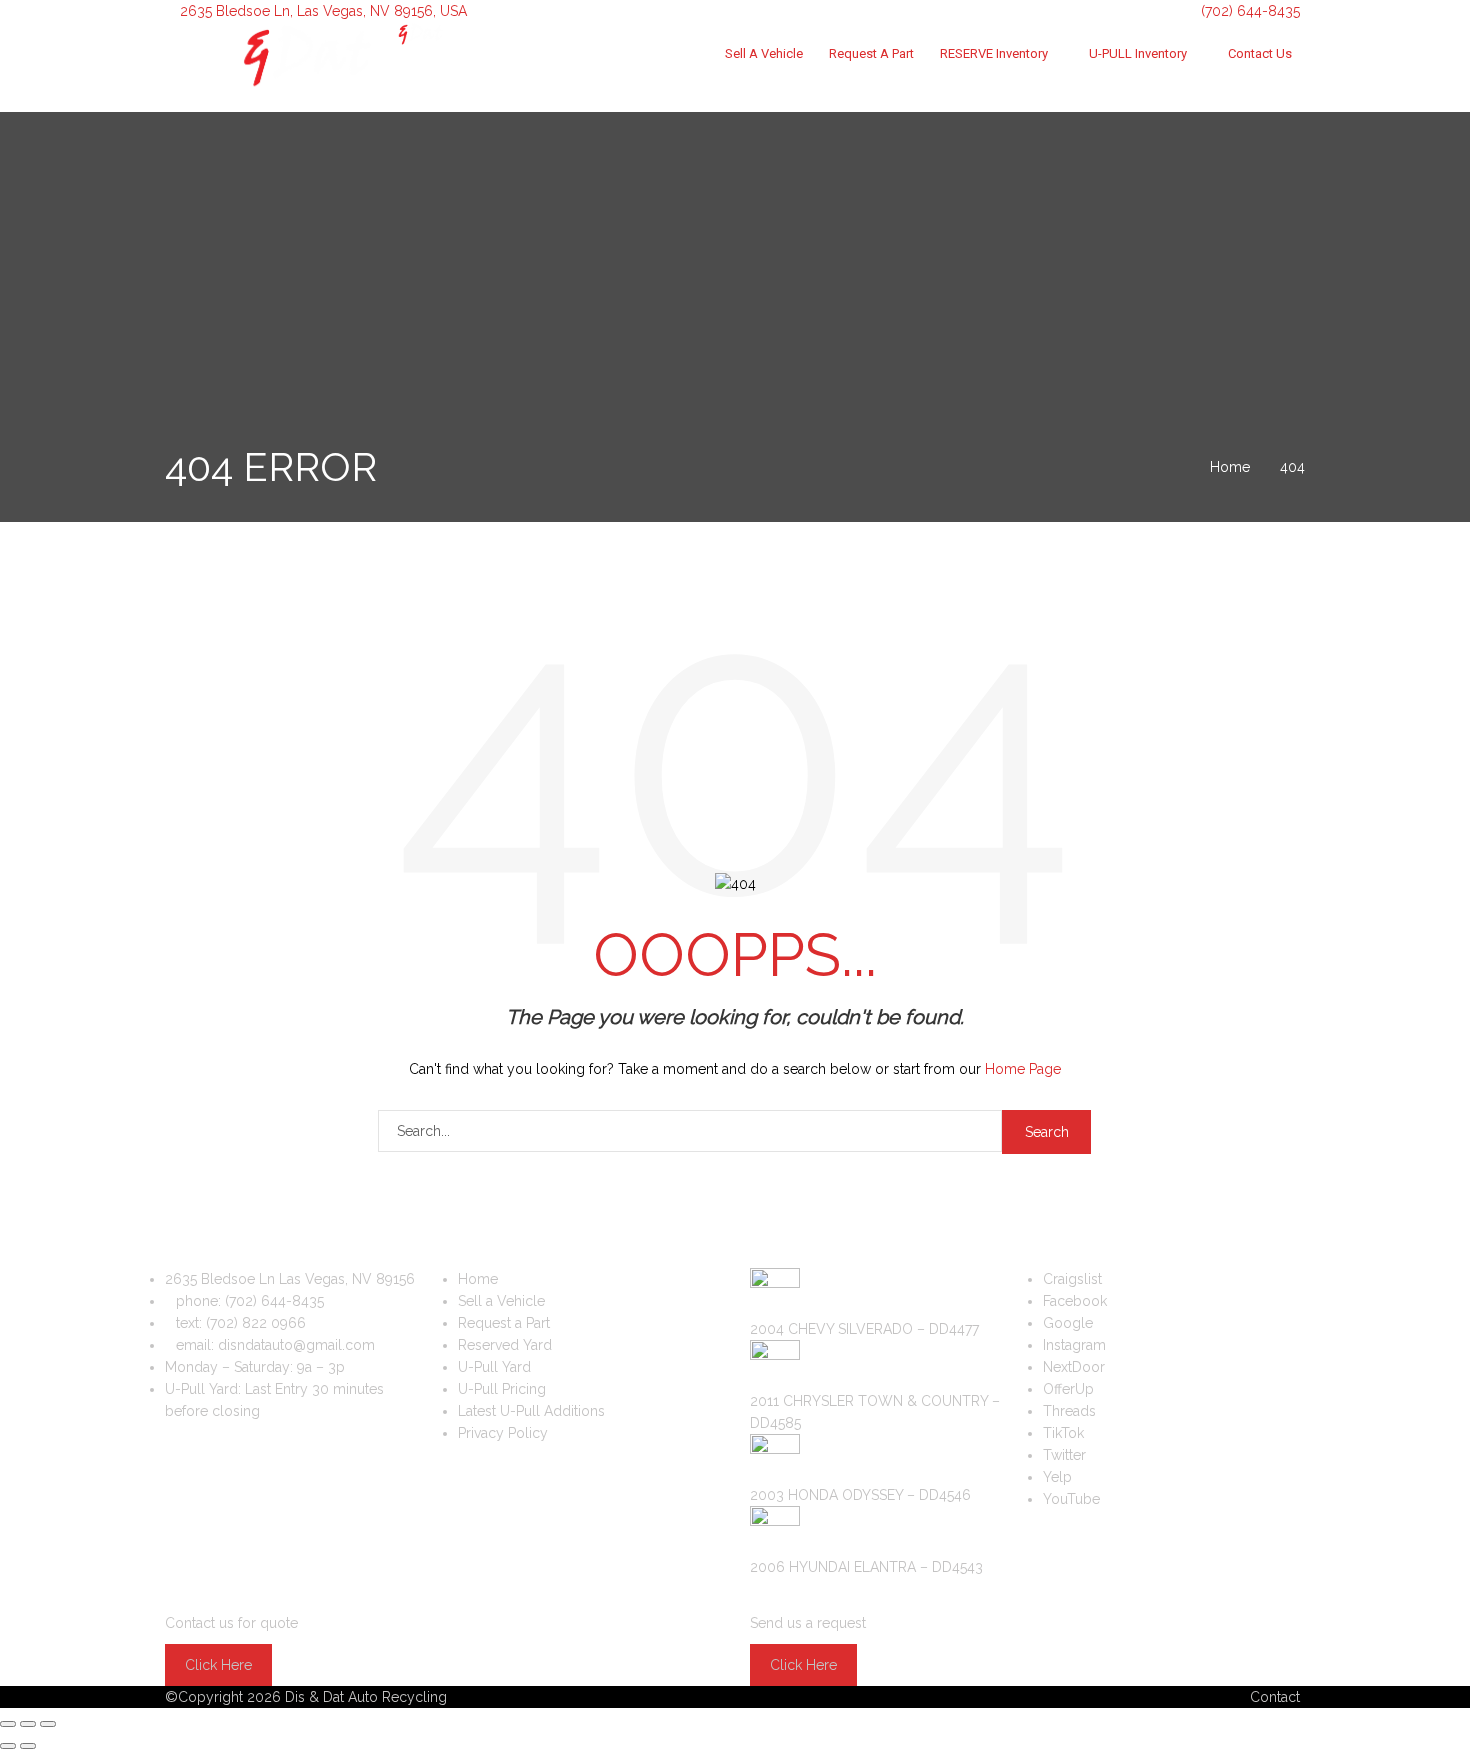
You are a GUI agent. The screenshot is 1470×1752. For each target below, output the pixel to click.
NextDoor (1074, 1367)
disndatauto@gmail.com (296, 1345)
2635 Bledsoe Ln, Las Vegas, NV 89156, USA (323, 11)
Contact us (1260, 53)
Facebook (1075, 1301)
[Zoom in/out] (48, 1724)
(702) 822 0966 (256, 1323)
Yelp (1057, 1477)
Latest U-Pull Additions (531, 1411)
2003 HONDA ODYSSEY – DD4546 (860, 1495)
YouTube (1071, 1499)
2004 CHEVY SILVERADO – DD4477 (864, 1329)
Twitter (1064, 1455)
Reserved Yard (505, 1345)
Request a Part (871, 53)
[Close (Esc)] (8, 1724)
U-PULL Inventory (1138, 53)
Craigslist (1072, 1279)
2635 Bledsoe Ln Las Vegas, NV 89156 (290, 1279)
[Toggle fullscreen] (28, 1724)
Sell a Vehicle (764, 53)
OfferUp (1068, 1389)
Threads (1069, 1411)
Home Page (1023, 1069)
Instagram (1074, 1345)
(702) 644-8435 (1248, 11)
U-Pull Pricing (502, 1389)
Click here (218, 1665)
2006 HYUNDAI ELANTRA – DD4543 (866, 1567)
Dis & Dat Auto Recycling (366, 1697)
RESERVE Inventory (994, 53)
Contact (1275, 1697)
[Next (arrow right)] (28, 1746)
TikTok (1063, 1433)
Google (1068, 1323)
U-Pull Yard (494, 1367)
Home (478, 1279)
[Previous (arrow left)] (8, 1746)
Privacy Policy (503, 1433)
